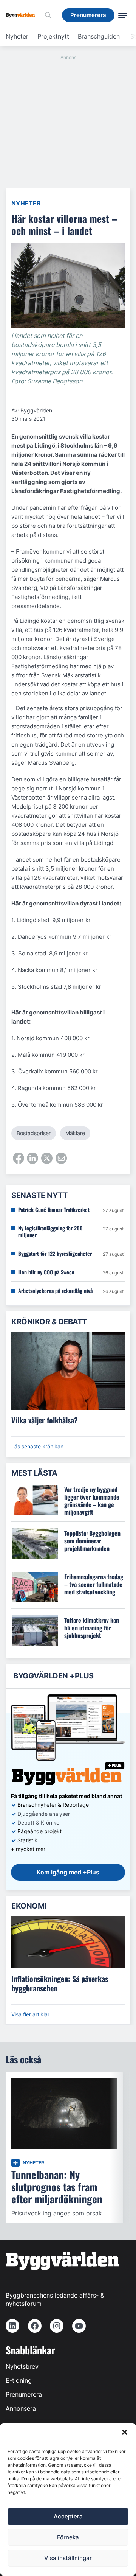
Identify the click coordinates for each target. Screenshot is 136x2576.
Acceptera (68, 2516)
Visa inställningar (68, 2558)
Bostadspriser (34, 1133)
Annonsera (21, 2408)
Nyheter (17, 36)
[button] (125, 2432)
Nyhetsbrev (22, 2366)
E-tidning (19, 2380)
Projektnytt (53, 36)
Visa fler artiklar (30, 2014)
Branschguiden (99, 36)
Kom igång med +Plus (68, 1872)
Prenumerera (24, 2394)
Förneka (68, 2537)
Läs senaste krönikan (37, 1446)
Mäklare (75, 1133)
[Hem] (23, 15)
